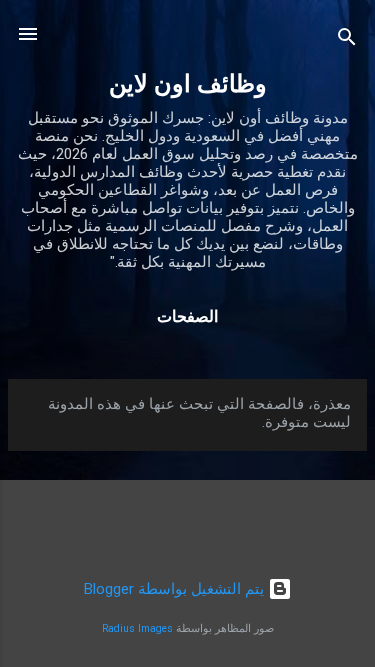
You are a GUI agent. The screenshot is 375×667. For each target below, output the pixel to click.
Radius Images (137, 628)
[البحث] (347, 40)
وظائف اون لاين (188, 84)
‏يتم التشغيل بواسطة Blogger (176, 589)
